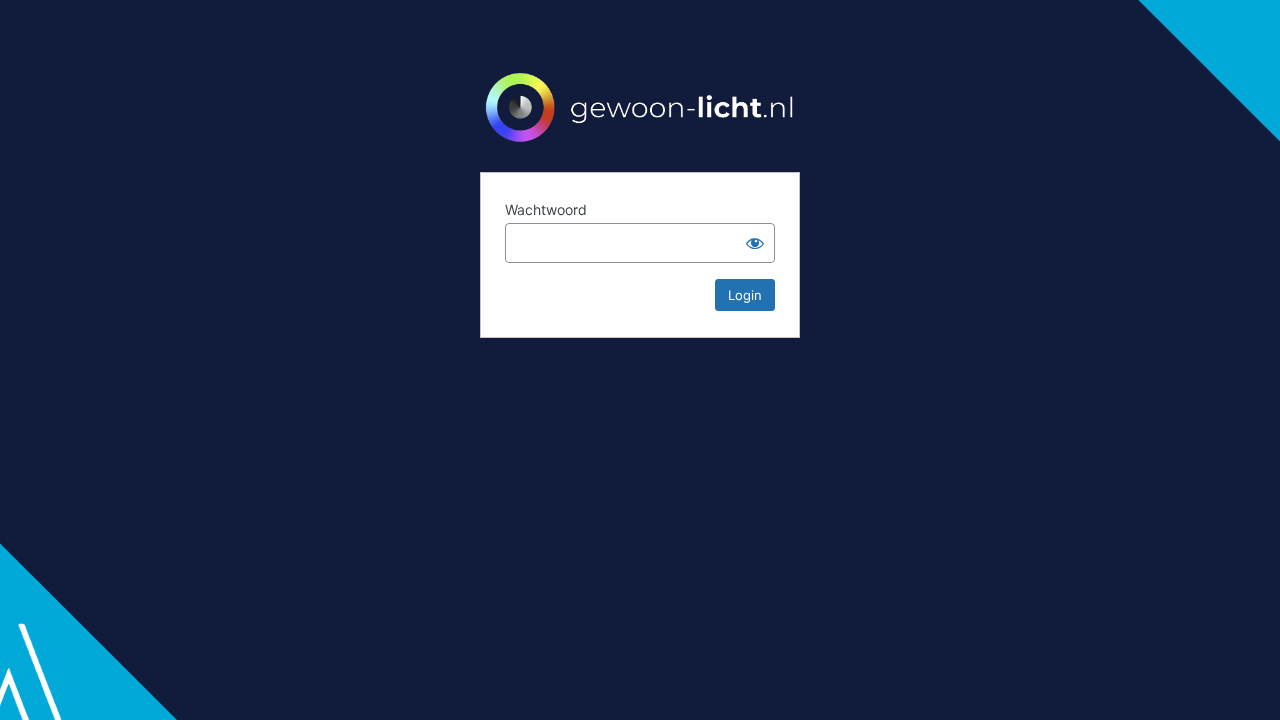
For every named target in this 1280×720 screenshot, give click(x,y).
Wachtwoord (546, 209)
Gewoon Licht (640, 106)
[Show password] (755, 243)
